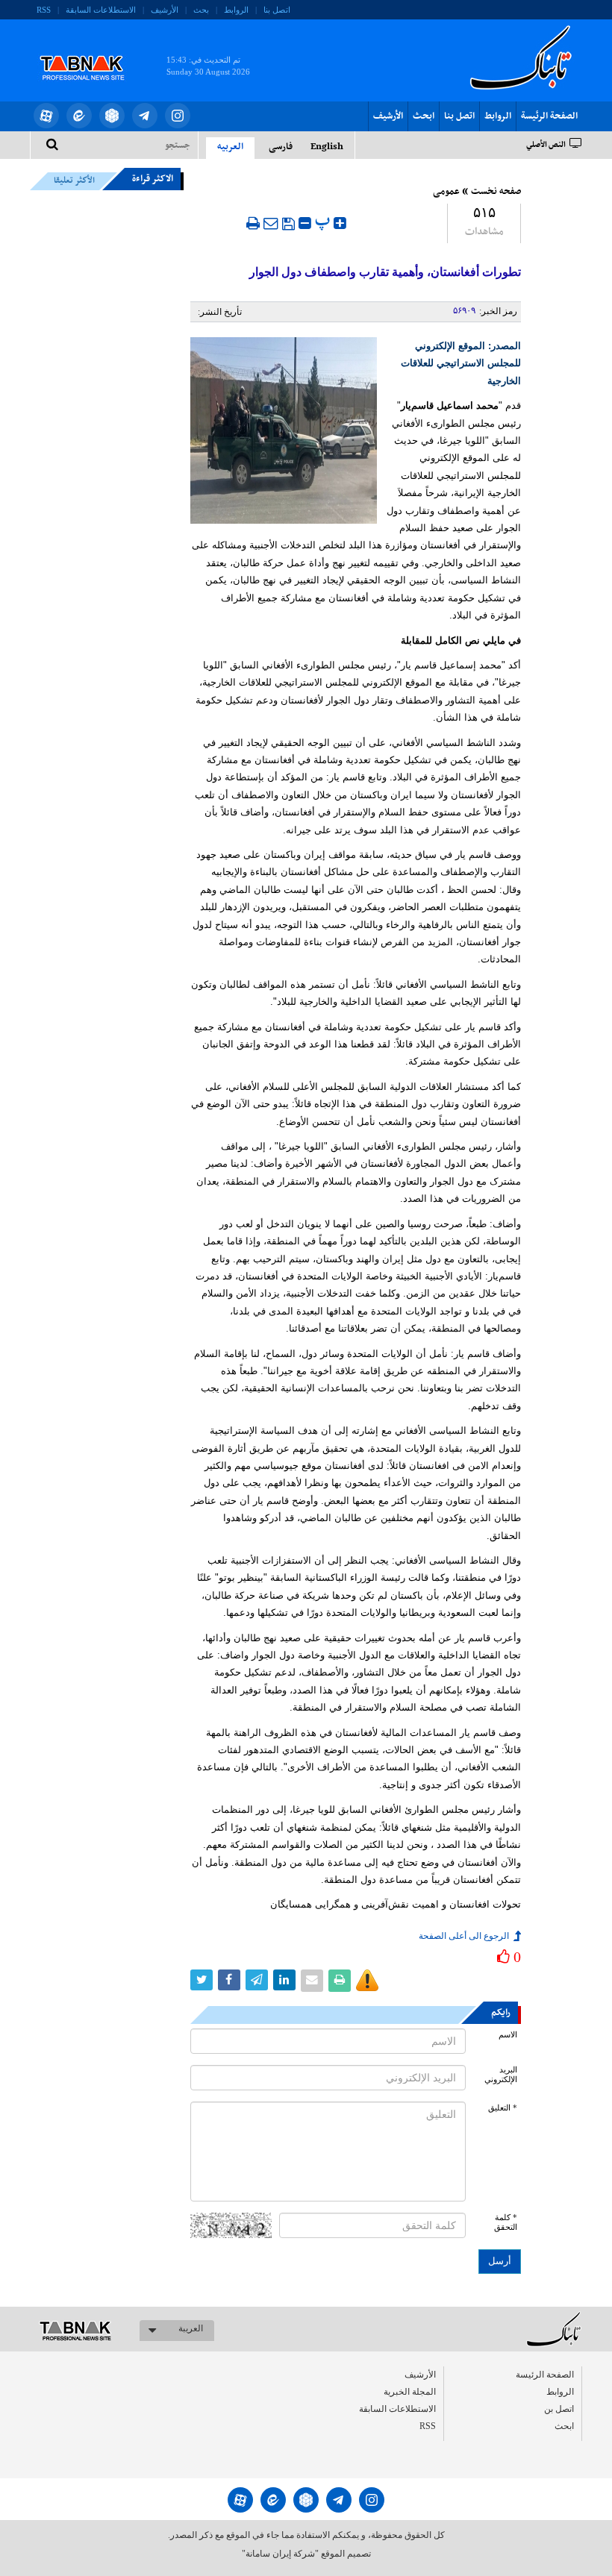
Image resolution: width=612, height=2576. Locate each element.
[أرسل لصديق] (271, 223)
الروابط (236, 10)
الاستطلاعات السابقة (101, 10)
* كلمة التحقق (506, 2222)
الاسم (508, 2035)
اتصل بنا (277, 10)
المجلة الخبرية (410, 2392)
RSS (44, 10)
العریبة (191, 2328)
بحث (201, 10)
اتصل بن (559, 2409)
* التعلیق (503, 2108)
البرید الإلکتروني (501, 2075)
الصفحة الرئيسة (549, 116)
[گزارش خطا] (367, 1981)
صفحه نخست (496, 192)
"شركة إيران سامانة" (280, 2554)
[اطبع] (253, 223)
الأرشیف (165, 10)
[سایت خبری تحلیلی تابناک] (91, 51)
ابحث (424, 116)
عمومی (446, 192)
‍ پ (324, 221)
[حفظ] (288, 224)
